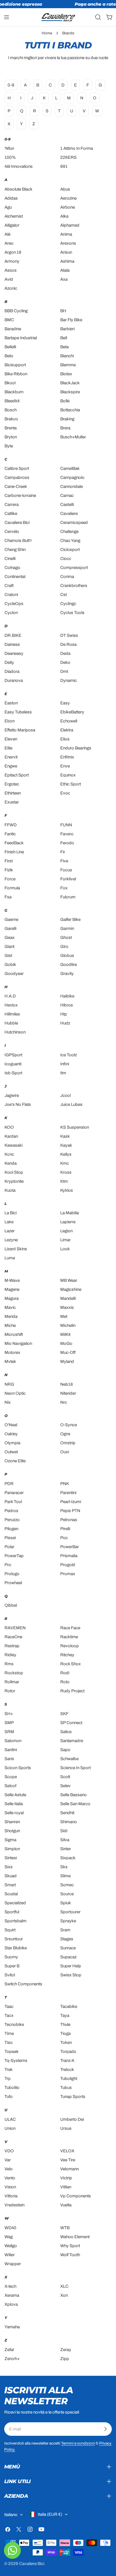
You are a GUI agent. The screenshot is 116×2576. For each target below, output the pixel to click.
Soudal (11, 1894)
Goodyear (14, 974)
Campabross (17, 477)
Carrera (12, 505)
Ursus (66, 2128)
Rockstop (14, 1673)
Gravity (67, 974)
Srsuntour (14, 1939)
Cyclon (11, 613)
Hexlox (11, 1005)
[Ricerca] (98, 17)
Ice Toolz (69, 1055)
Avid (9, 279)
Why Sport (70, 2246)
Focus (66, 870)
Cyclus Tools (72, 613)
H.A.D (10, 996)
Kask (65, 1136)
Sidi (64, 1831)
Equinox (68, 775)
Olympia (12, 1443)
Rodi (65, 1673)
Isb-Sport (13, 1073)
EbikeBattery (72, 712)
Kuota (10, 1190)
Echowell (69, 721)
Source (67, 1894)
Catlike (11, 514)
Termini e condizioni (78, 2443)
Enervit (11, 757)
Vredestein (14, 2205)
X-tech (10, 2286)
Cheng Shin (15, 550)
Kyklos (67, 1190)
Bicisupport (15, 365)
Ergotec (12, 784)
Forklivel (68, 879)
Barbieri (67, 329)
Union (10, 2128)
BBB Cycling (16, 311)
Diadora (12, 671)
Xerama (12, 2295)
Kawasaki (14, 1145)
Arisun (66, 252)
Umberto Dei (72, 2119)
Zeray (66, 2350)
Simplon (12, 1849)
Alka (64, 216)
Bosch (11, 410)
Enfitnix (67, 757)
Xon (64, 2295)
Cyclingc (68, 604)
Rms (9, 1664)
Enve (65, 766)
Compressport (74, 568)
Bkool (10, 383)
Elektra (67, 730)
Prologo (12, 1574)
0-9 (11, 85)
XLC (64, 2286)
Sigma (10, 1840)
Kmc (65, 1163)
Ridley (10, 1655)
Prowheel (13, 1583)
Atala (65, 270)
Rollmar (12, 1682)
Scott (65, 1777)
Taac (9, 2006)
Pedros (11, 1511)
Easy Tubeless (18, 712)
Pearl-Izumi (71, 1502)
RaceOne (13, 1637)
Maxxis (67, 1307)
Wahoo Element (75, 2237)
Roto (65, 1682)
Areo (9, 243)
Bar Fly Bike (71, 320)
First (9, 861)
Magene (12, 1289)
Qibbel (11, 1605)
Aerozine (68, 198)
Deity (9, 662)
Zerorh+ (12, 2359)
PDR (9, 1484)
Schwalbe (69, 1759)
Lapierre (68, 1222)
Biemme (68, 365)
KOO (9, 1127)
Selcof (10, 1786)
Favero (67, 834)
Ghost (66, 937)
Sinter (66, 1849)
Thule (65, 2024)
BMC (9, 320)
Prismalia (69, 1556)
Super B (12, 1966)
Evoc (65, 793)
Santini (11, 1750)
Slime (65, 1876)
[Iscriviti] (105, 2429)
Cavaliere (69, 514)
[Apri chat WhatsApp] (12, 2550)
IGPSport (13, 1055)
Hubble (11, 1023)
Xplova (11, 2304)
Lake (9, 1222)
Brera (65, 428)
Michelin (68, 1325)
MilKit (65, 1334)
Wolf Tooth (70, 2255)
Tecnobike (14, 2024)
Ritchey (67, 1655)
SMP (9, 1723)
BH (63, 311)
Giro (64, 947)
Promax (68, 1574)
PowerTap (14, 1556)
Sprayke (68, 1921)
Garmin (67, 928)
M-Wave (12, 1280)
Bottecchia (70, 410)
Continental (15, 577)
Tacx (9, 2015)
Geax (10, 937)
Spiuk (66, 1903)
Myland (67, 1361)
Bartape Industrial (21, 338)
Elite (8, 748)
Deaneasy (14, 653)
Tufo (9, 2097)
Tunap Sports (73, 2097)
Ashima (67, 261)
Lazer (10, 1231)
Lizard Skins (16, 1249)
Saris (9, 1759)
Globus (67, 956)
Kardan (11, 1136)
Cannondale (72, 486)
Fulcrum (68, 897)
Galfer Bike (70, 919)
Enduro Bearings (76, 748)
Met (64, 1316)
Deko (65, 662)
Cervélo (12, 532)
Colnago (12, 568)
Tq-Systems (16, 2061)
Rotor (10, 1691)
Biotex (66, 374)
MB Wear (69, 1280)
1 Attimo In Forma (77, 148)
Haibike (67, 996)
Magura (12, 1298)
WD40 (10, 2228)
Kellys (66, 1154)
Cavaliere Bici (17, 523)
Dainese (12, 644)
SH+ (9, 1714)
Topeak (12, 2052)
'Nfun (9, 148)
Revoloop (70, 1646)
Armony (12, 261)
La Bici (11, 1213)
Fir (63, 852)
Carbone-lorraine (20, 495)
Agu (8, 207)
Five (64, 861)
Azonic (11, 288)
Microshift (14, 1334)
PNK (65, 1484)
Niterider (68, 1393)
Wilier (10, 2255)
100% (10, 157)
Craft (9, 586)
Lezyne (11, 1240)
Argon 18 (13, 252)
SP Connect (71, 1723)
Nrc (64, 1402)
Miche (10, 1325)
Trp (8, 2079)
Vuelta (66, 2205)
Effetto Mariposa (20, 730)
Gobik (10, 965)
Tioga (65, 2033)
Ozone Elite (15, 1461)
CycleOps (14, 604)
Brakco (11, 419)
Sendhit (67, 1813)
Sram (65, 1930)
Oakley (11, 1434)
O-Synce (69, 1425)
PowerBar (70, 1547)
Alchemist (14, 216)
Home (47, 33)
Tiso (9, 2043)
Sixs (9, 1867)
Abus (65, 189)
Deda (65, 653)
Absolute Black (18, 189)
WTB (65, 2228)
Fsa (8, 897)
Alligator (12, 225)
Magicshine (71, 1289)
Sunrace (68, 1948)
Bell (64, 338)
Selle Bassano (73, 1795)
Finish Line (14, 852)
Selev (65, 1786)
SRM (9, 1732)
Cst (63, 595)
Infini (65, 1064)
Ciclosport (70, 550)
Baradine (13, 329)
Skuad (11, 1876)
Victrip (66, 2178)
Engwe (11, 766)
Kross (66, 1172)
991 (64, 166)
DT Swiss (69, 635)
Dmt (64, 671)
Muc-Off (68, 1352)
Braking (67, 419)
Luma (10, 1258)
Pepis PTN (70, 1511)
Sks (64, 1867)
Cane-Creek (16, 486)
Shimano (69, 1822)
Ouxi (65, 1452)
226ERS (68, 157)
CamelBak (70, 468)
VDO (9, 2151)
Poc (64, 1538)
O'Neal (11, 1425)
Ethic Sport (71, 784)
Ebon (10, 721)
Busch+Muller (73, 437)
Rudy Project (72, 1691)
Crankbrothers (74, 586)
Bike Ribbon (16, 374)
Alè (7, 234)
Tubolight (69, 2079)
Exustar (12, 802)
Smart (10, 1885)
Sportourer (70, 1912)
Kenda (11, 1163)
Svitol (10, 1975)
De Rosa (68, 644)
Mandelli (68, 1298)
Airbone (68, 207)
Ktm (64, 1181)
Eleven (11, 739)
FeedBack (14, 843)
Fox (64, 888)
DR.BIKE (13, 635)
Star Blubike (16, 1948)
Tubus (66, 2088)
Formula (12, 888)
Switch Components (23, 1984)
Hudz (65, 1023)
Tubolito (12, 2088)
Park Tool (13, 1502)
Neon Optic (15, 1393)
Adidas (11, 198)
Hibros (67, 1005)
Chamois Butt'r (18, 541)
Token (66, 2043)
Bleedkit (12, 401)
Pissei (10, 1538)
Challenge (69, 532)
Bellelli (10, 347)
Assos (11, 270)
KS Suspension (75, 1127)
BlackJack (70, 383)
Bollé (65, 401)
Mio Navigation (18, 1343)
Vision (10, 2187)
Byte (9, 446)
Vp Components (76, 2196)
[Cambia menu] (6, 17)
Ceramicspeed (74, 523)
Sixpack (68, 1858)
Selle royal (14, 1813)
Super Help (71, 1966)
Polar (9, 1547)
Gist (8, 956)
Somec (67, 1885)
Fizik (9, 870)
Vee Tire (68, 2160)
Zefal (9, 2350)
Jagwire (12, 1095)
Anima (66, 234)
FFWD (11, 825)
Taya (65, 2015)
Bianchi (67, 356)
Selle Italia (14, 1804)
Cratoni (11, 595)
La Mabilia (70, 1213)
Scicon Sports (18, 1768)
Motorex (12, 1352)
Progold (68, 1565)
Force (10, 879)
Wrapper (13, 2264)
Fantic (10, 834)
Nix (8, 1402)
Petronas (69, 1520)
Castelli (67, 505)
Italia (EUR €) (50, 2514)
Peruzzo (12, 1520)
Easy (65, 703)
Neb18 (67, 1384)
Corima (67, 577)
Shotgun (12, 1831)
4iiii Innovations (19, 166)
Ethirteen (13, 793)
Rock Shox (71, 1664)
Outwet (11, 1452)
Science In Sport (75, 1768)
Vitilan (66, 2187)
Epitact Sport (17, 775)
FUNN (66, 825)
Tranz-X (67, 2061)
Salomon (13, 1741)
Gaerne (11, 919)
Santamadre (72, 1741)
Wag (9, 2237)
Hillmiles (12, 1014)
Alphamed (70, 225)
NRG (9, 1384)
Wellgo (11, 2246)
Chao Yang (70, 541)
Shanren (12, 1822)
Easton (11, 703)
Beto (9, 356)
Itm (63, 1073)
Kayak (66, 1145)
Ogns (65, 1434)
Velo (9, 2169)
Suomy (11, 1957)
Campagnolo (72, 477)
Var (8, 2160)
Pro (8, 1565)
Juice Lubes (71, 1104)
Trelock (67, 2070)
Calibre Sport (17, 468)
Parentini (68, 1493)
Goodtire (69, 965)
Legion (66, 1231)
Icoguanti (13, 1064)
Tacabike (69, 2006)
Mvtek (10, 1361)
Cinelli (10, 559)
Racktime (69, 1637)
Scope (11, 1777)
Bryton (11, 437)
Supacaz (68, 1957)
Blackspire (70, 392)
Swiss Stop (71, 1975)
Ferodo (67, 843)
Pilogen (11, 1529)
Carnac (67, 495)
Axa (64, 279)
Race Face (70, 1628)
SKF (64, 1714)
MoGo (66, 1343)
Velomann (70, 2169)
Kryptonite (14, 1181)
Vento (10, 2178)
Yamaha (12, 2327)
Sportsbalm (15, 1921)
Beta (64, 347)
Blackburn (14, 392)
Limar (65, 1240)
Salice (66, 1732)
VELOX (67, 2151)
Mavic (10, 1307)
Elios (65, 739)
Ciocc (66, 559)
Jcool (65, 1095)
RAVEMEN (15, 1628)
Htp (64, 1014)
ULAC (10, 2119)
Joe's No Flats (18, 1104)
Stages (67, 1939)
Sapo (65, 1750)
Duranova (14, 680)
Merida (11, 1316)
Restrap (12, 1646)
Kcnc (9, 1154)
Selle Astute (15, 1795)
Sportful (12, 1912)
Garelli (10, 928)
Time (9, 2033)
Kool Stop (14, 1172)
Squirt (10, 1930)
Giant (9, 947)
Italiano (11, 2515)
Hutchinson (15, 1032)
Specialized (15, 1903)
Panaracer (14, 1493)
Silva (65, 1840)
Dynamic (69, 680)
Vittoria (11, 2196)
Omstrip (68, 1443)
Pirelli (65, 1529)
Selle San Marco (75, 1804)
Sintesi (11, 1858)
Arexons (68, 243)
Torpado (68, 2052)
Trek (9, 2070)
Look (65, 1249)
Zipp (65, 2359)
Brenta (11, 428)
